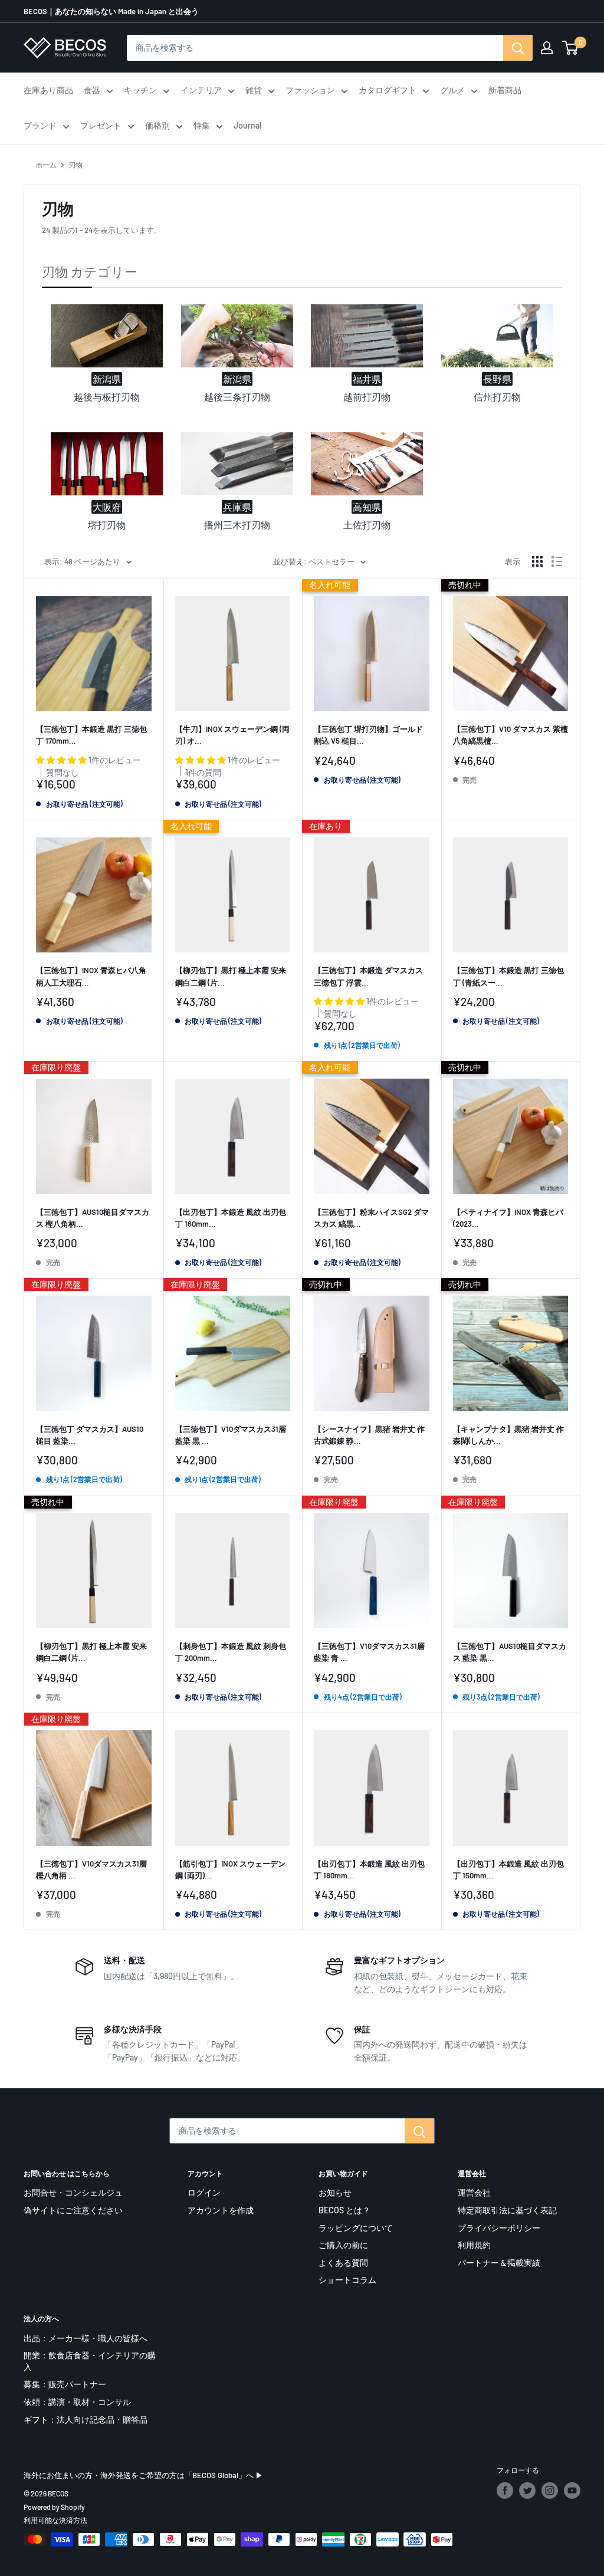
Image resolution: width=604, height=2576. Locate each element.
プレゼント (101, 125)
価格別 (157, 125)
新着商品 (505, 90)
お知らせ (335, 2192)
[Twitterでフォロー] (527, 2490)
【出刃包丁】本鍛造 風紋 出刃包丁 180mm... (369, 1869)
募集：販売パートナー (65, 2384)
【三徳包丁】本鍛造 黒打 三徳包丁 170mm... (91, 735)
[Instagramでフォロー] (550, 2490)
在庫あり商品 (48, 90)
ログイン (204, 2192)
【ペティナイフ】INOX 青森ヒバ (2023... (508, 1218)
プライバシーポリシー (499, 2228)
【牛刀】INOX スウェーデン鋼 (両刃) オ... (232, 735)
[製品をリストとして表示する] (557, 561)
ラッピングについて (356, 2228)
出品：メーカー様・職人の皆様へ (86, 2338)
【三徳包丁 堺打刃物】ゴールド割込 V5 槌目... (368, 735)
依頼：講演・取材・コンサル (77, 2402)
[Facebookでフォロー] (505, 2490)
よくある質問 (343, 2263)
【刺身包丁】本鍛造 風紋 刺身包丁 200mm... (231, 1652)
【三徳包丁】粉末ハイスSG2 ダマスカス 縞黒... (371, 1218)
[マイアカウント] (547, 48)
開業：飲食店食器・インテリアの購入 (90, 2361)
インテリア (201, 90)
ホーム (46, 165)
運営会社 (474, 2192)
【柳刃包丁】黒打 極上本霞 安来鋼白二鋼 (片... (231, 976)
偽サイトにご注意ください (73, 2210)
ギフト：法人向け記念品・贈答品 (86, 2419)
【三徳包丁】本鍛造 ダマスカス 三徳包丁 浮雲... (368, 976)
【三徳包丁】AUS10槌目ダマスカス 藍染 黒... (510, 1652)
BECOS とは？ (344, 2210)
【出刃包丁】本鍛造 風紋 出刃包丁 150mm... (508, 1869)
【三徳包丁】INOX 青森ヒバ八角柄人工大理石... (91, 976)
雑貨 (254, 90)
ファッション (310, 90)
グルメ (452, 90)
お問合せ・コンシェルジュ (73, 2192)
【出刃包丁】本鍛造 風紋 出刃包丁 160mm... (231, 1218)
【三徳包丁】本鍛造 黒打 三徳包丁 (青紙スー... (508, 976)
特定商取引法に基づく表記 (507, 2210)
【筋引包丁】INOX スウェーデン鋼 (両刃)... (230, 1869)
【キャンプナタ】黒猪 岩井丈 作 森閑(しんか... (508, 1435)
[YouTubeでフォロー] (572, 2490)
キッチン (140, 90)
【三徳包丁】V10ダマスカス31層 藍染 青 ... (369, 1652)
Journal (247, 125)
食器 (92, 90)
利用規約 (474, 2245)
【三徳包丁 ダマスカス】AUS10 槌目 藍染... (90, 1435)
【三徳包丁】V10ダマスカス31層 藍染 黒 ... (231, 1435)
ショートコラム (347, 2280)
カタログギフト (388, 90)
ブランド (40, 125)
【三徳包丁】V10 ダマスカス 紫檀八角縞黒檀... (511, 735)
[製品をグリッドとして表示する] (537, 561)
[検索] (518, 48)
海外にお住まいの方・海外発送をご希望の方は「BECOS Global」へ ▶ (143, 2475)
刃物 (75, 165)
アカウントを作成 (221, 2210)
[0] (571, 48)
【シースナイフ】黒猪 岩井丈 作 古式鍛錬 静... (369, 1435)
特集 (202, 125)
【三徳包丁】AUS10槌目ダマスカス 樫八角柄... (93, 1218)
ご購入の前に (343, 2245)
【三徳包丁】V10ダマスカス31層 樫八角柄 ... (91, 1869)
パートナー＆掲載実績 (499, 2263)
